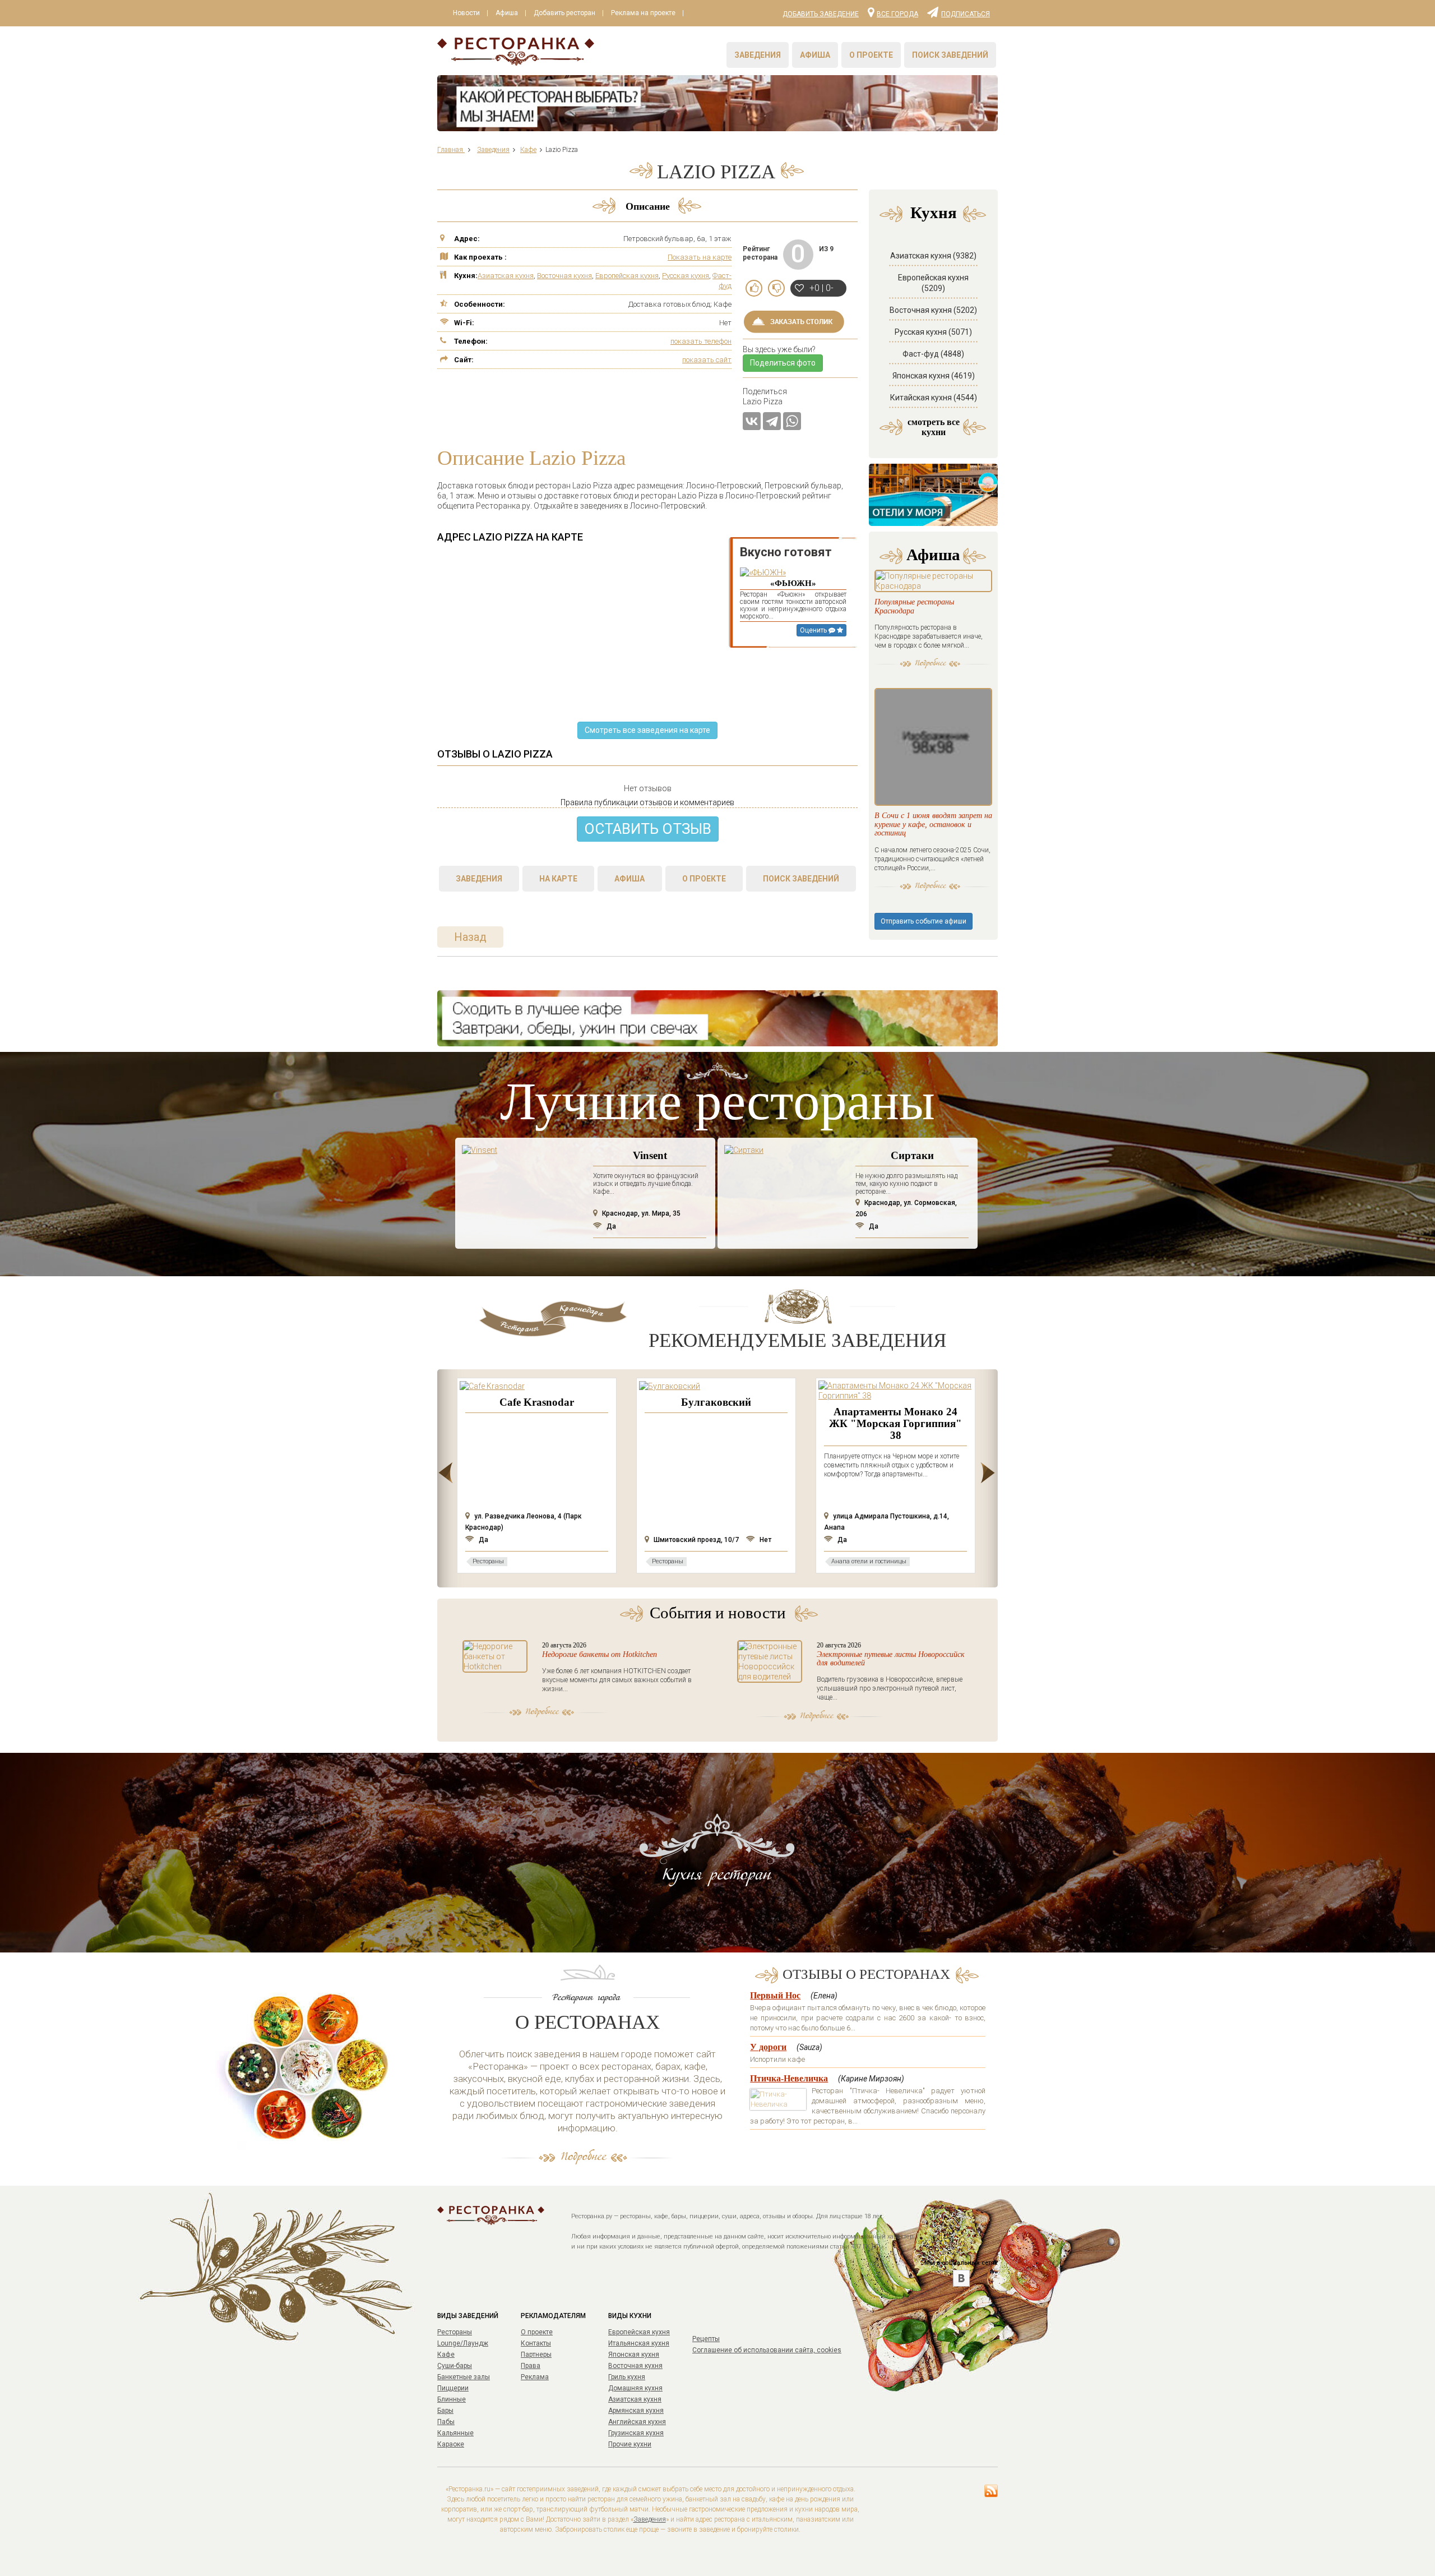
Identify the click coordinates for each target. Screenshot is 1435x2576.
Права (531, 2366)
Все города (897, 13)
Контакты (536, 2343)
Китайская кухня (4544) (934, 398)
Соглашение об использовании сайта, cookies (767, 2350)
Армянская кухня (636, 2411)
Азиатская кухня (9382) (933, 256)
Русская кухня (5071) (933, 332)
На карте (558, 879)
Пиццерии (453, 2388)
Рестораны (455, 2332)
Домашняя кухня (635, 2388)
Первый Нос (775, 1995)
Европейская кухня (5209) (933, 283)
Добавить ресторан (564, 13)
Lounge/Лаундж (463, 2343)
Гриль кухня (627, 2377)
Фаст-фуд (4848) (933, 354)
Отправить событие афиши (924, 921)
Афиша (507, 13)
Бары (445, 2411)
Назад (470, 937)
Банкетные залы (464, 2377)
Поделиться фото (783, 363)
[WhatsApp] (792, 421)
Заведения (758, 55)
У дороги (768, 2047)
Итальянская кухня (639, 2343)
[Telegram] (772, 421)
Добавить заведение (821, 14)
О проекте (871, 55)
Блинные (452, 2399)
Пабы (446, 2422)
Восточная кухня (564, 276)
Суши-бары (455, 2366)
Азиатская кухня (506, 276)
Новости (466, 13)
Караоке (451, 2444)
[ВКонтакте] (752, 421)
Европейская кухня (627, 276)
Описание (648, 206)
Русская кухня (686, 276)
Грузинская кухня (636, 2433)
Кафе (446, 2355)
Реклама (535, 2377)
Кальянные (455, 2433)
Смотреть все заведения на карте (647, 730)
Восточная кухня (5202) (933, 310)
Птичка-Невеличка (789, 2078)
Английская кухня (637, 2422)
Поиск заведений (950, 55)
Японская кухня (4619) (934, 376)
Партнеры (536, 2355)
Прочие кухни (630, 2444)
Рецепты (706, 2339)
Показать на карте (700, 257)
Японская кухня (634, 2355)
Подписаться (966, 13)
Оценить (814, 630)
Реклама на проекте (643, 13)
